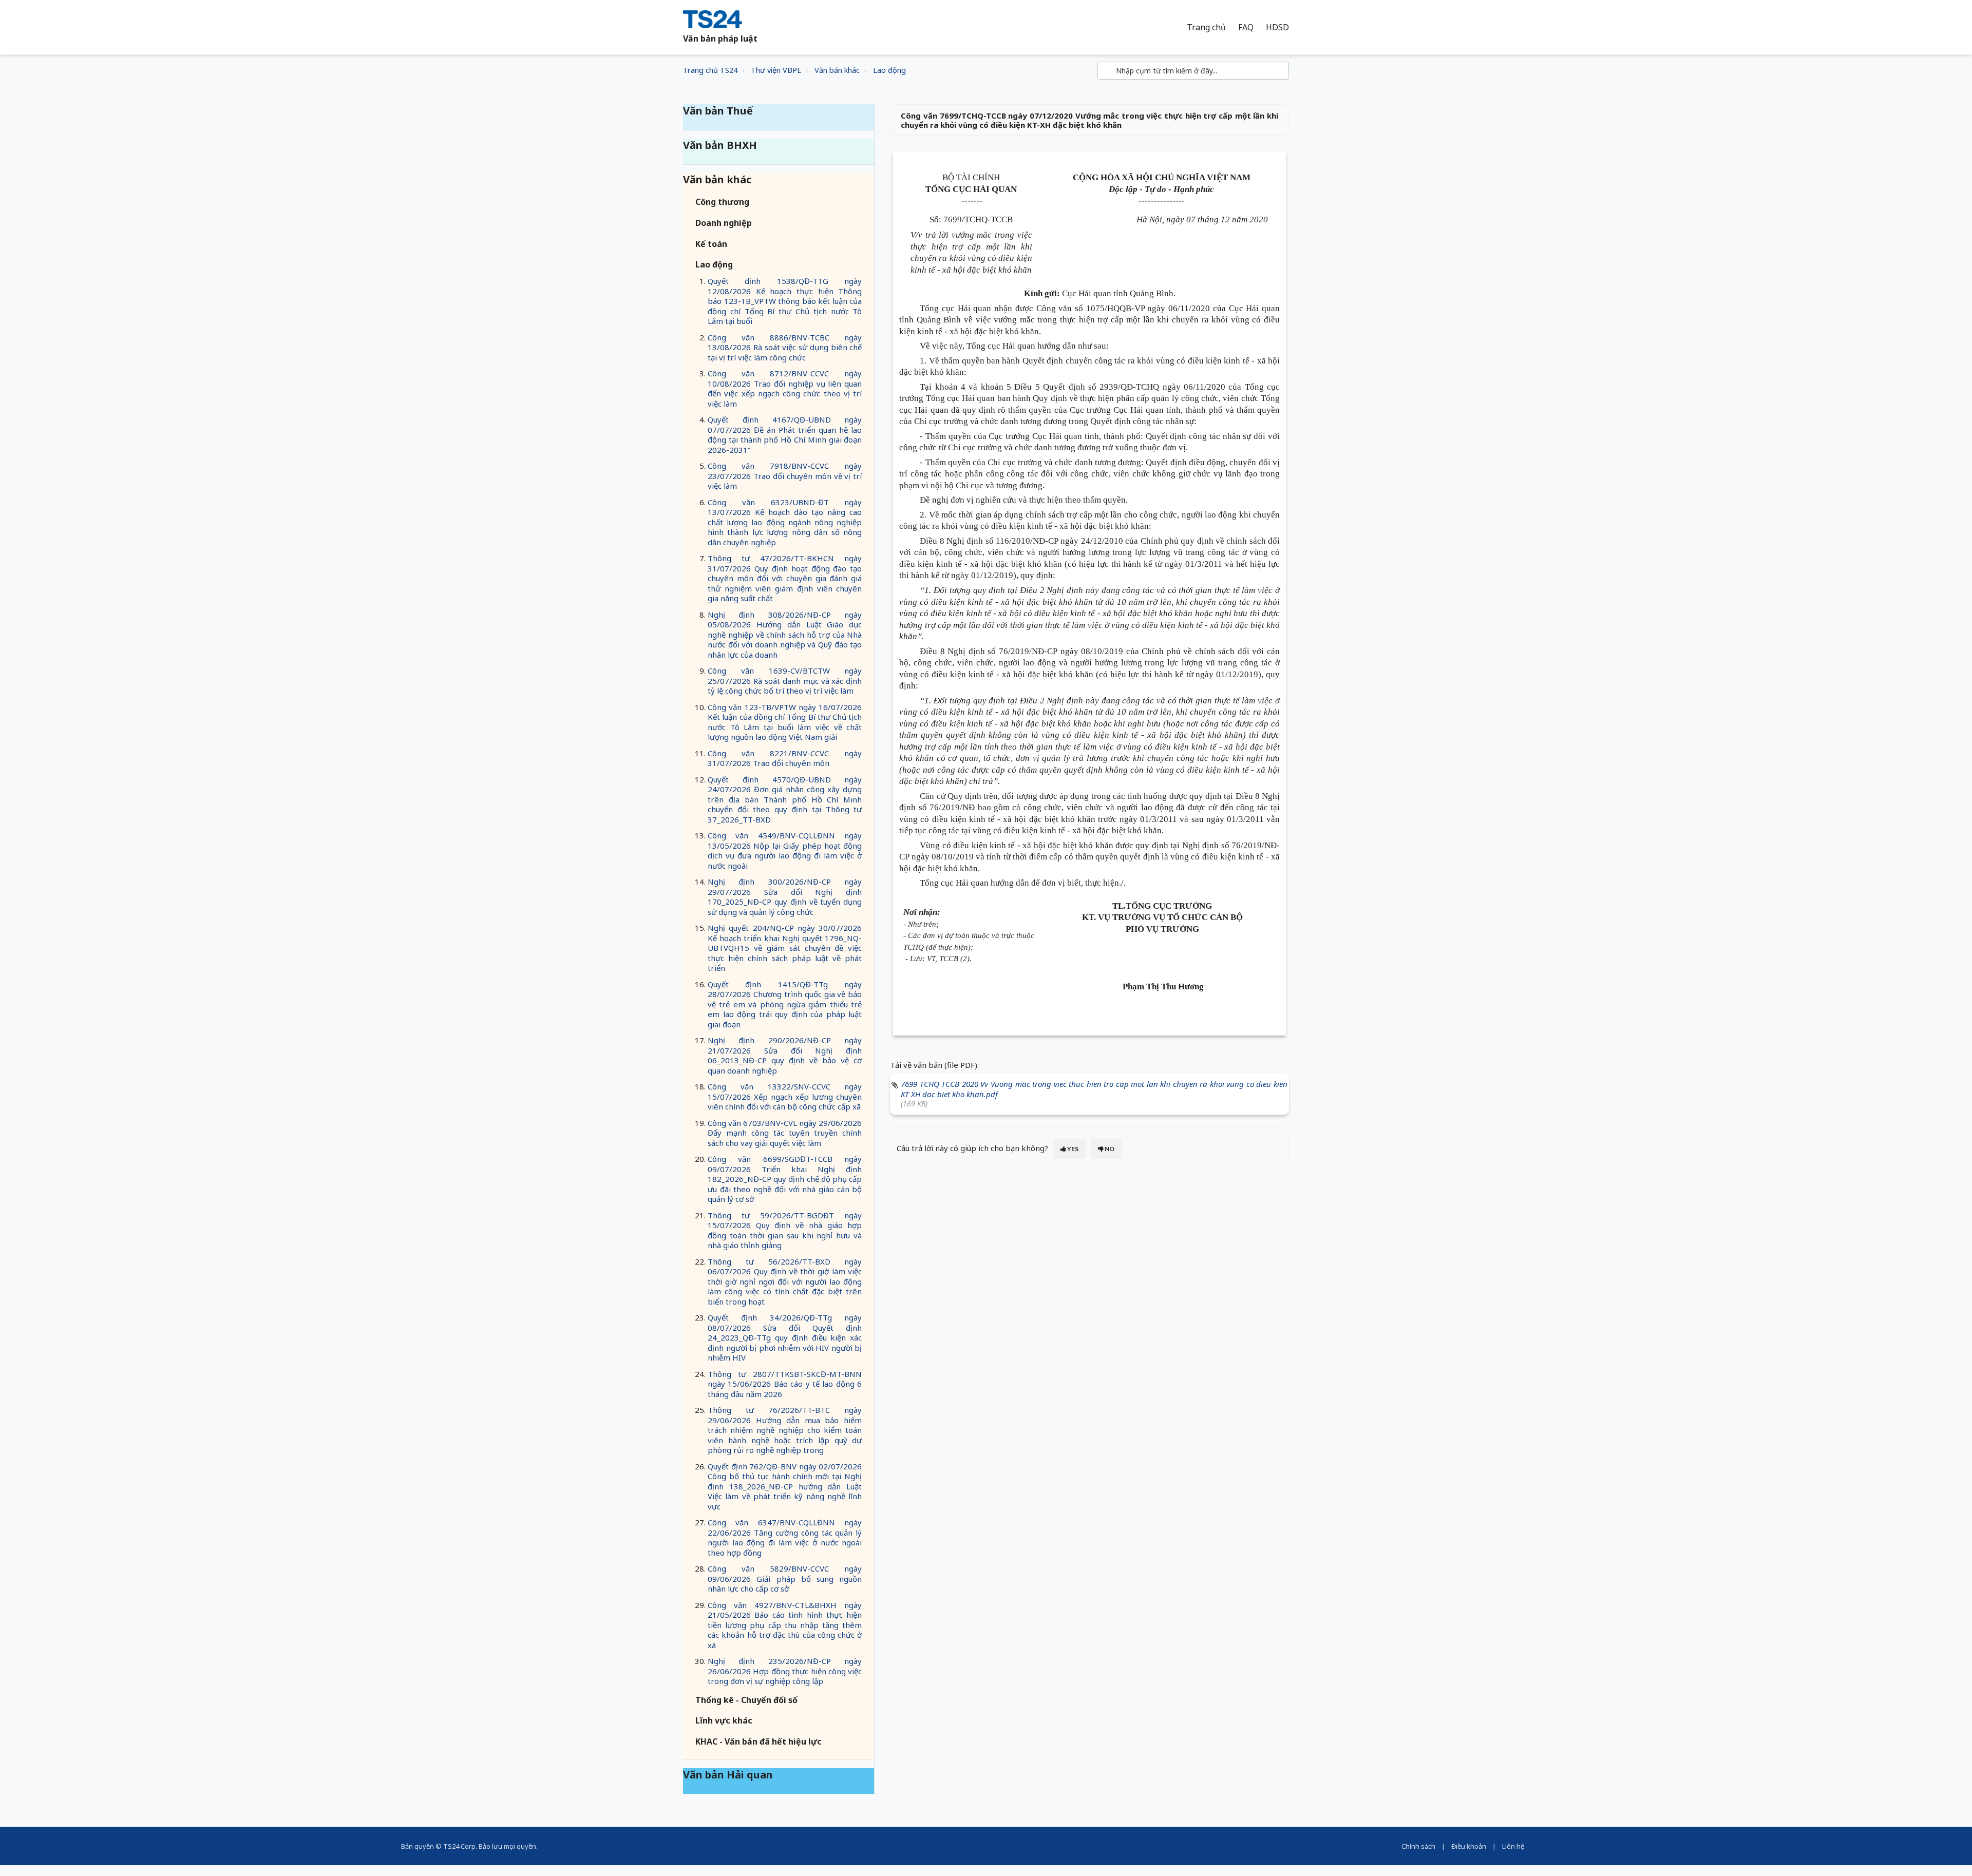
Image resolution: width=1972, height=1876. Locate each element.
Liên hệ (1513, 1846)
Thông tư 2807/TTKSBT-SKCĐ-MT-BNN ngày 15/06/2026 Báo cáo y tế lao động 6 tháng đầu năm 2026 (785, 1384)
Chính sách (1418, 1846)
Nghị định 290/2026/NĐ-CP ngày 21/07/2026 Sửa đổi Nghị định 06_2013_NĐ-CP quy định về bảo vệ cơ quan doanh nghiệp (785, 1055)
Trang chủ (1206, 27)
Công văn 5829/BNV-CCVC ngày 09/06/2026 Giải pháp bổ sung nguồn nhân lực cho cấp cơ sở (785, 1578)
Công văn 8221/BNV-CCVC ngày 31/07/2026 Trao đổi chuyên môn (785, 758)
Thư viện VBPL (776, 70)
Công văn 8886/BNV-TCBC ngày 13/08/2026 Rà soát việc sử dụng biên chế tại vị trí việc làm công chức (785, 347)
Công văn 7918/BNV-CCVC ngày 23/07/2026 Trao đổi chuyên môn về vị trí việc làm (785, 476)
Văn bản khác (837, 70)
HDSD (1277, 27)
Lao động (889, 70)
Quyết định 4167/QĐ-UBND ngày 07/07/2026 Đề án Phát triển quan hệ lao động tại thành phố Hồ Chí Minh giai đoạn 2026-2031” (785, 435)
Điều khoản (1469, 1846)
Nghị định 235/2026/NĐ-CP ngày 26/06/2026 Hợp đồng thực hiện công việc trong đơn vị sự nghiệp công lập (785, 1671)
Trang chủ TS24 (710, 70)
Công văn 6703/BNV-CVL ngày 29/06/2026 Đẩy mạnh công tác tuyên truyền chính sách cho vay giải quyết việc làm (785, 1133)
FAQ (1246, 27)
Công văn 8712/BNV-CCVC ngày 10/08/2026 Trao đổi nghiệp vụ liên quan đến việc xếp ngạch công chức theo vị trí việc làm (785, 388)
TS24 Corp (459, 1846)
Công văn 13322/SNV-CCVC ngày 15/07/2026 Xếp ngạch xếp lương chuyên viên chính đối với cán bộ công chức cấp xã (785, 1096)
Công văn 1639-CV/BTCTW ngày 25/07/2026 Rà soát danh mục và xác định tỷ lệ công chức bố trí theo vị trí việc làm (785, 681)
